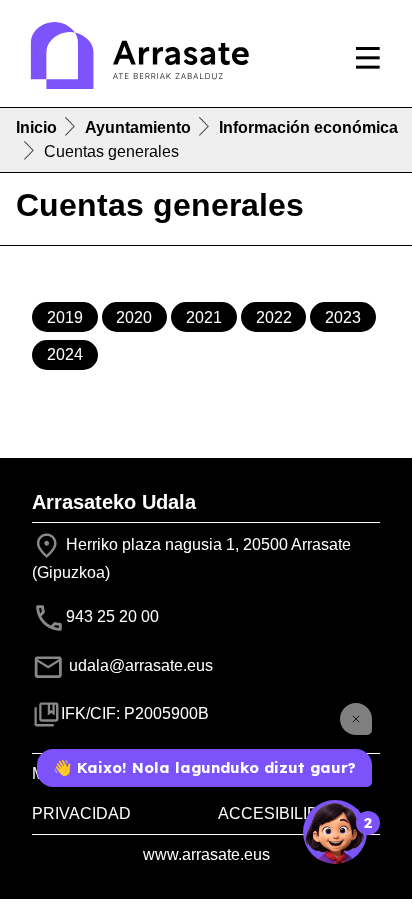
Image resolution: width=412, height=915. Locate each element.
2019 (65, 317)
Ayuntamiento (138, 127)
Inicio (36, 127)
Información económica (308, 127)
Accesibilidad (280, 813)
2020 (134, 317)
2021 (204, 317)
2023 (343, 317)
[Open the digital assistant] (335, 832)
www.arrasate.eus (206, 854)
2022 (274, 317)
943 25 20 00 (112, 616)
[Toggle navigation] (368, 58)
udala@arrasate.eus (139, 665)
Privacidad (81, 813)
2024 (65, 354)
